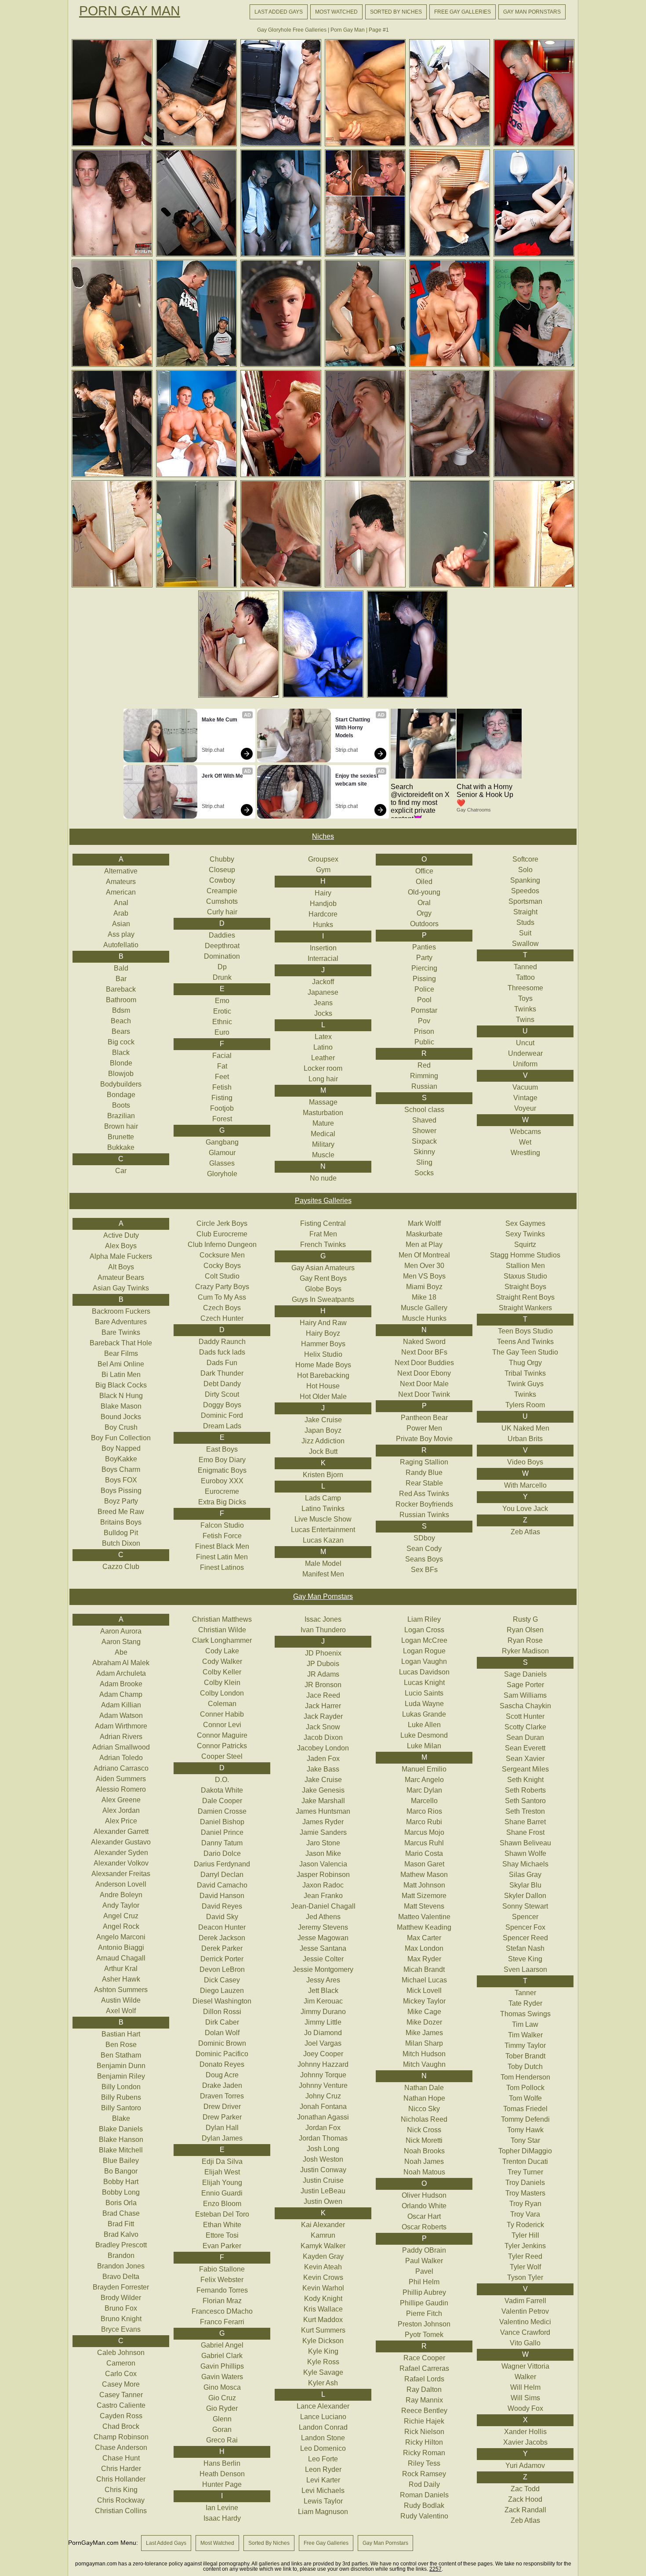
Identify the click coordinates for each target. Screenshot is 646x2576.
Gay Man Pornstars (532, 12)
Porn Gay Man (130, 11)
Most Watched (336, 12)
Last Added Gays (279, 12)
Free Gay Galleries (463, 12)
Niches (323, 836)
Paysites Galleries (323, 1201)
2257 (436, 2569)
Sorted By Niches (396, 12)
